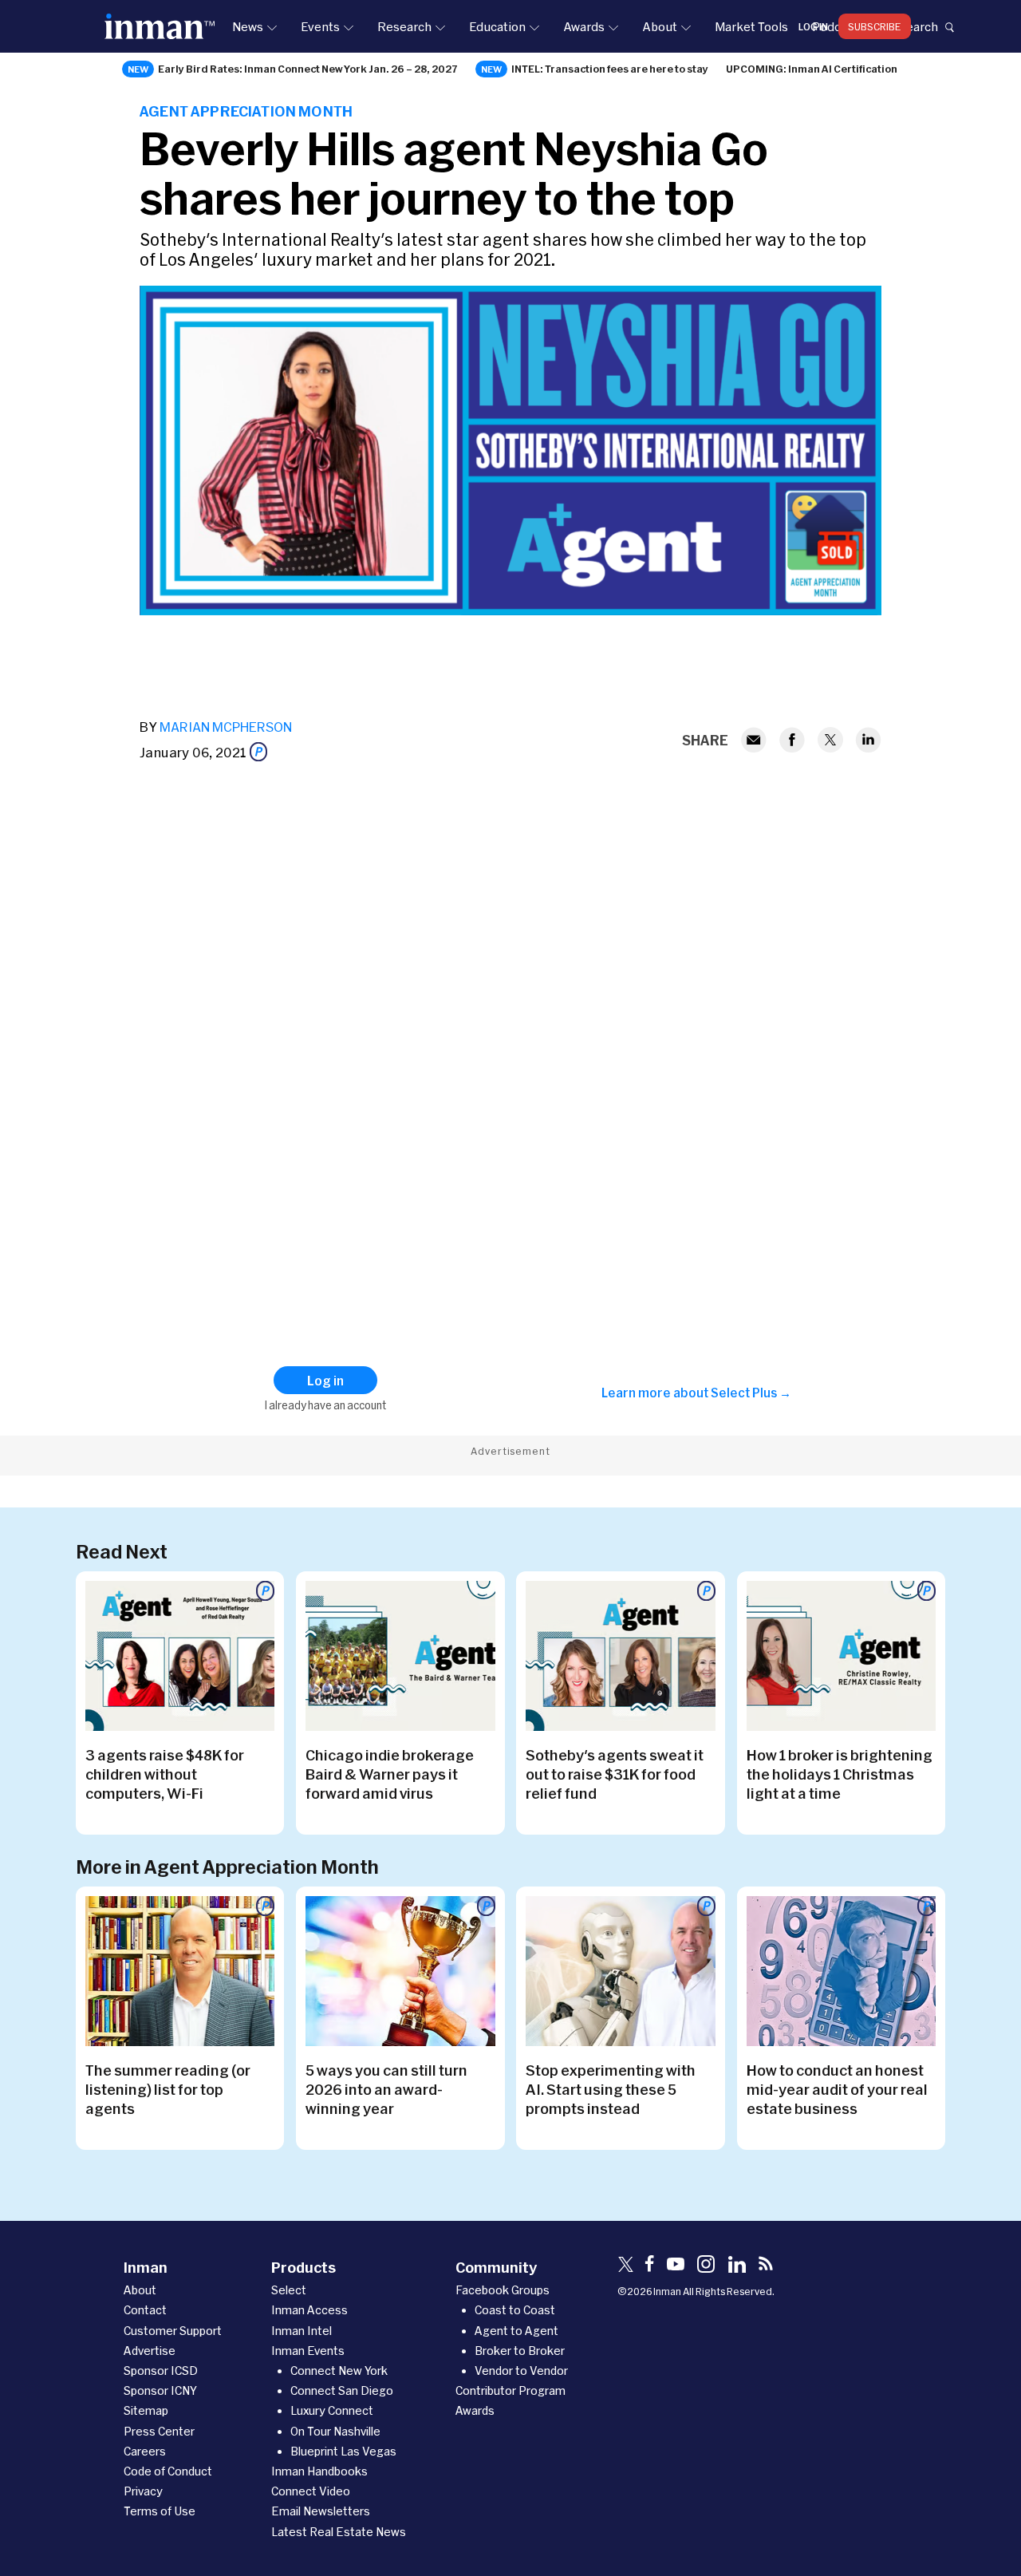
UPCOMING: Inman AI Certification (812, 69)
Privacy (143, 2491)
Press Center (159, 2431)
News (248, 26)
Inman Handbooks (319, 2471)
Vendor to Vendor (521, 2371)
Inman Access (309, 2310)
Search (918, 26)
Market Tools (751, 26)
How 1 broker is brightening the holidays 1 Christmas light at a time (840, 1774)
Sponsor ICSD (161, 2371)
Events (320, 26)
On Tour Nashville (335, 2431)
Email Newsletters (321, 2511)
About (660, 26)
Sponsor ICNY (160, 2390)
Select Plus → (751, 1393)
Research (404, 26)
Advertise (150, 2351)
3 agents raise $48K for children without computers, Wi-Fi (165, 1774)
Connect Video (311, 2491)
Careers (145, 2451)
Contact (145, 2310)
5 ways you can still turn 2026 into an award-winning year (386, 2089)
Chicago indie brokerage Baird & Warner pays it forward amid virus (390, 1774)
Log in (813, 26)
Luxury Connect (332, 2410)
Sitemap (146, 2410)
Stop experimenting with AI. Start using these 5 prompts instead (611, 2089)
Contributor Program (510, 2390)
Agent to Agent (516, 2331)
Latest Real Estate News (339, 2532)
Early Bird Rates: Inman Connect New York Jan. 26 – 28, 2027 (308, 69)
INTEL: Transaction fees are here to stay (610, 69)
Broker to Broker (520, 2351)
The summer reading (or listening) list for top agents (168, 2089)
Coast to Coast (515, 2310)
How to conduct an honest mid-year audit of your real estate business (837, 2089)
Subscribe (875, 26)
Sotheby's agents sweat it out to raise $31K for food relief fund (615, 1774)
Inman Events (308, 2351)
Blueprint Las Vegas (343, 2451)
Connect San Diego (342, 2390)
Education (497, 26)
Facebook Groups (503, 2290)
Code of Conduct (168, 2471)
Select (289, 2290)
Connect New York (339, 2371)
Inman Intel (302, 2331)
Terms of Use (160, 2511)
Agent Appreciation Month (246, 111)
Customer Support (173, 2331)
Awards (584, 26)
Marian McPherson (226, 727)
